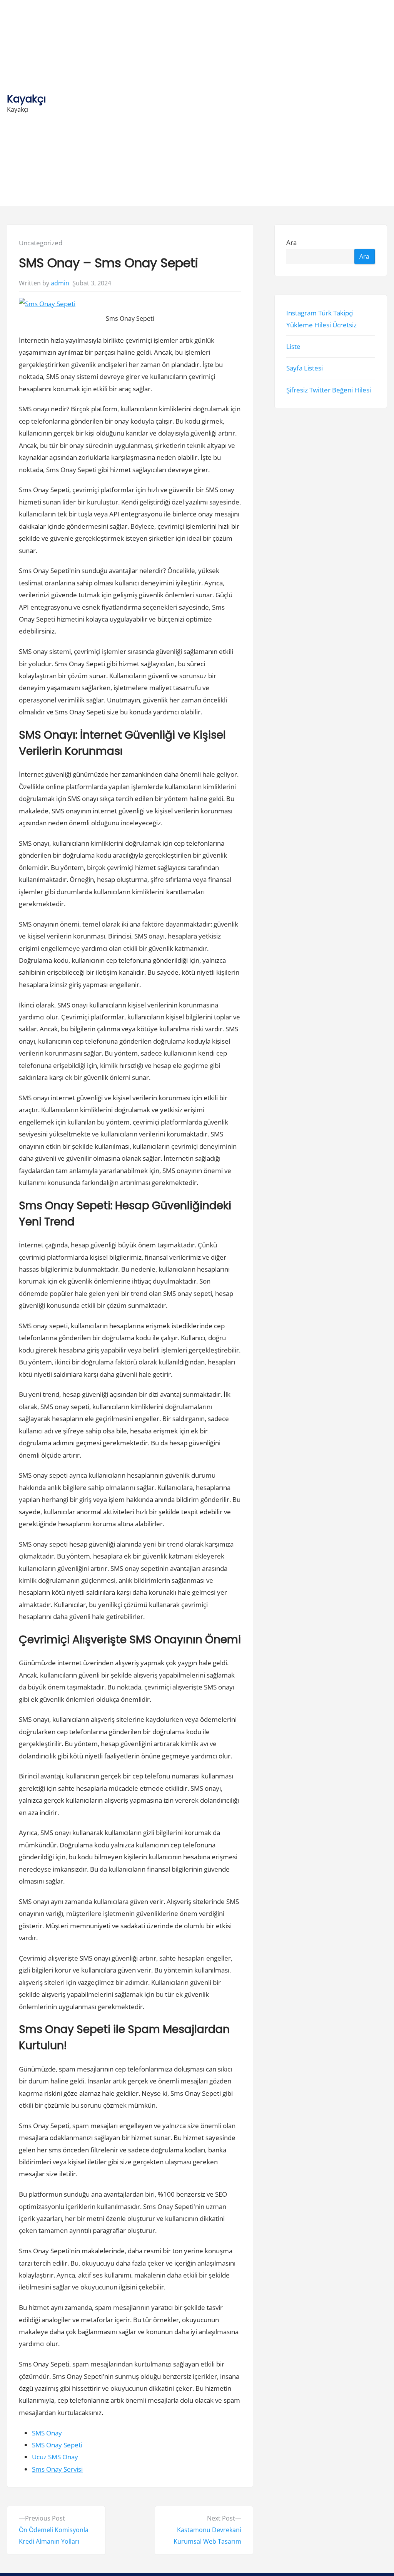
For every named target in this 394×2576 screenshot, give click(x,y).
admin (60, 283)
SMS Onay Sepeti (57, 2445)
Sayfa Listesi (305, 368)
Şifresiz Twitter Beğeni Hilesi (329, 390)
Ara (292, 243)
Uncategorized (41, 243)
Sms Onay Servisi (57, 2469)
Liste (294, 346)
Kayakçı (27, 99)
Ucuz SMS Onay (55, 2457)
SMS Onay (47, 2433)
